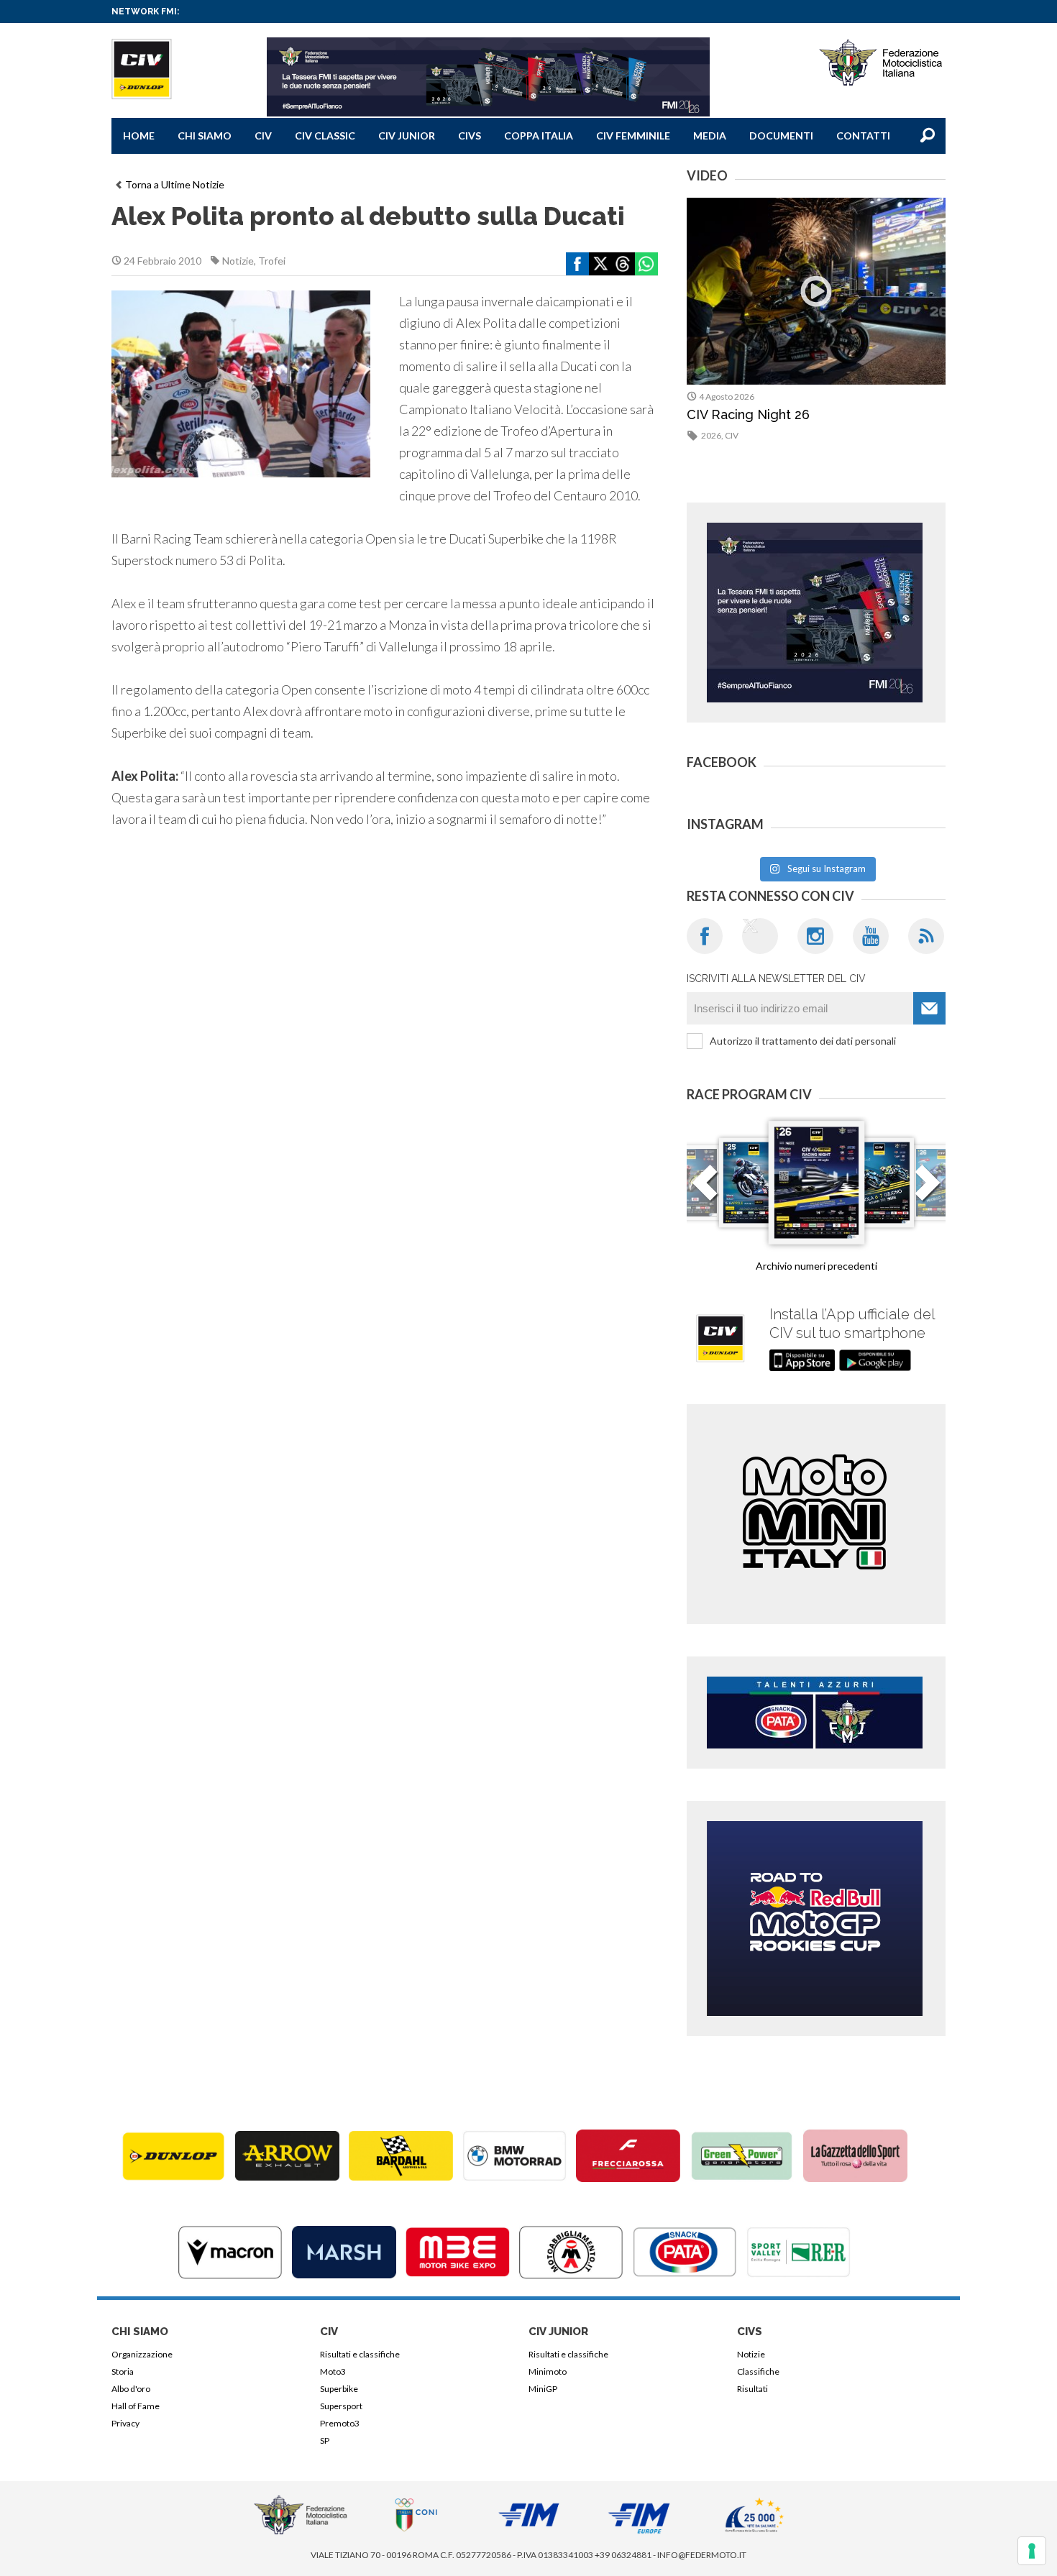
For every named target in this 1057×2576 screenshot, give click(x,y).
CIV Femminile (633, 136)
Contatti (863, 136)
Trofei (272, 261)
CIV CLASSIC (325, 136)
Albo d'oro (131, 2389)
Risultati (752, 2389)
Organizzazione (142, 2354)
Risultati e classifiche (360, 2354)
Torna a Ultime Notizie (175, 184)
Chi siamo (205, 136)
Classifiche (758, 2371)
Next (928, 1191)
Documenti (781, 136)
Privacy (125, 2423)
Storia (123, 2371)
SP (325, 2440)
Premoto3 (340, 2423)
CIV (263, 136)
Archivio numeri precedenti (816, 1266)
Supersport (341, 2406)
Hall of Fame (136, 2406)
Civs (470, 136)
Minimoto (548, 2371)
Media (710, 136)
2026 (711, 435)
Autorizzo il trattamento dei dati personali (803, 1041)
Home (139, 136)
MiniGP (543, 2389)
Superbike (339, 2389)
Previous (705, 1191)
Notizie (238, 261)
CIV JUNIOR (407, 136)
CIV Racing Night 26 (748, 414)
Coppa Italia (539, 136)
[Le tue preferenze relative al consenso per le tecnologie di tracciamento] (1032, 2551)
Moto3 (333, 2371)
